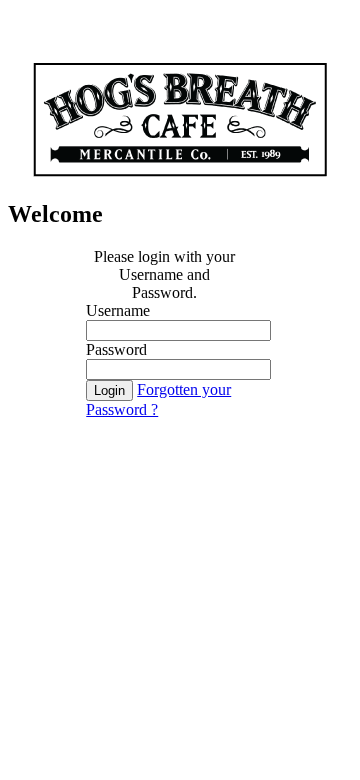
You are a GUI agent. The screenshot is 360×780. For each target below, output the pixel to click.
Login (109, 390)
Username (118, 310)
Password (116, 349)
